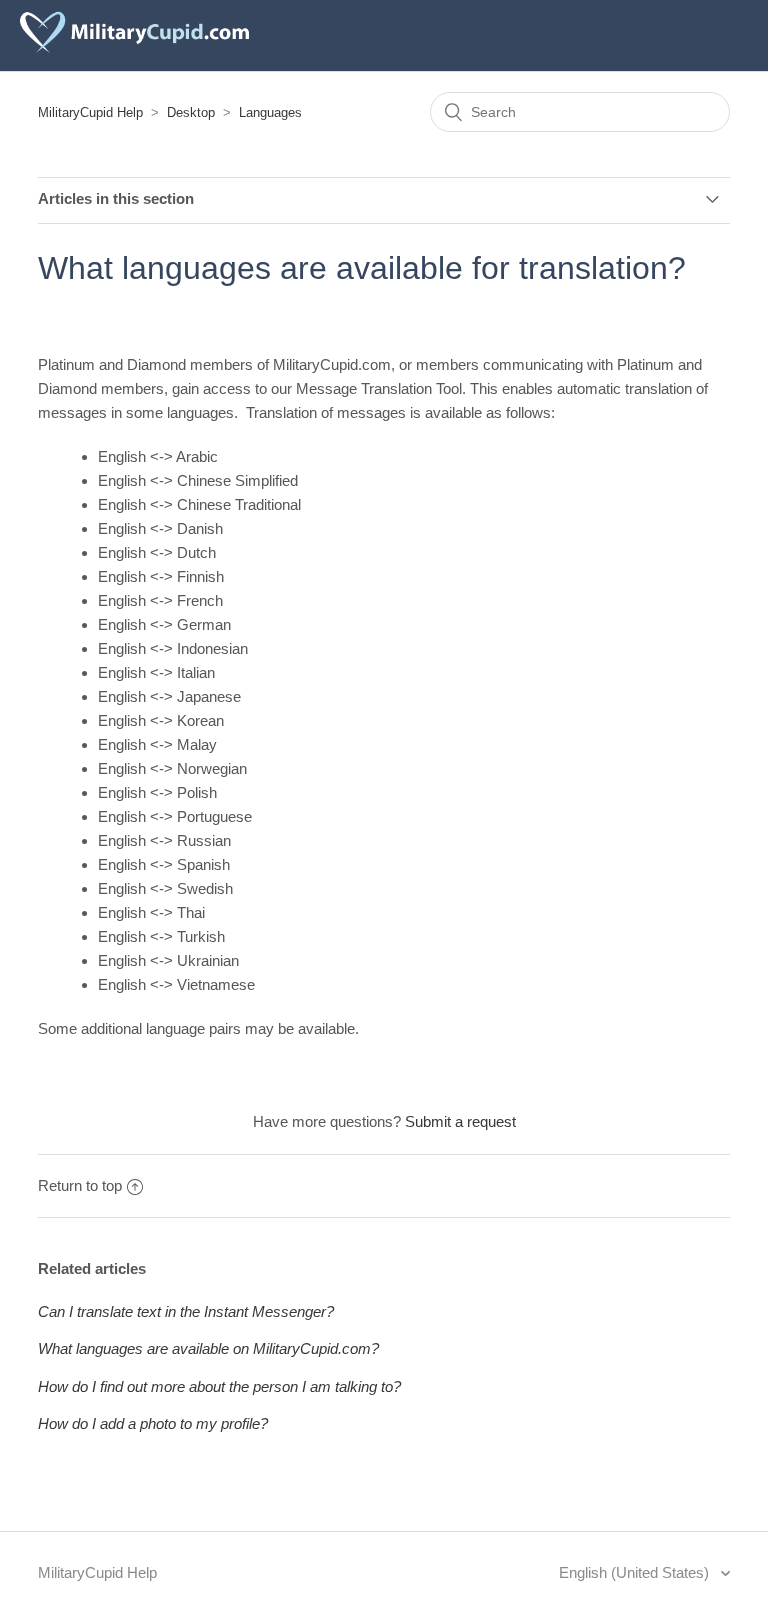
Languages (270, 112)
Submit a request (460, 1121)
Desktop (191, 112)
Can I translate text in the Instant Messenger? (186, 1311)
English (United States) (636, 1572)
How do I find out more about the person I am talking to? (219, 1386)
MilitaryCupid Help (90, 112)
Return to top (80, 1185)
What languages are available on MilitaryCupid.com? (208, 1348)
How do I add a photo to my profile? (153, 1423)
